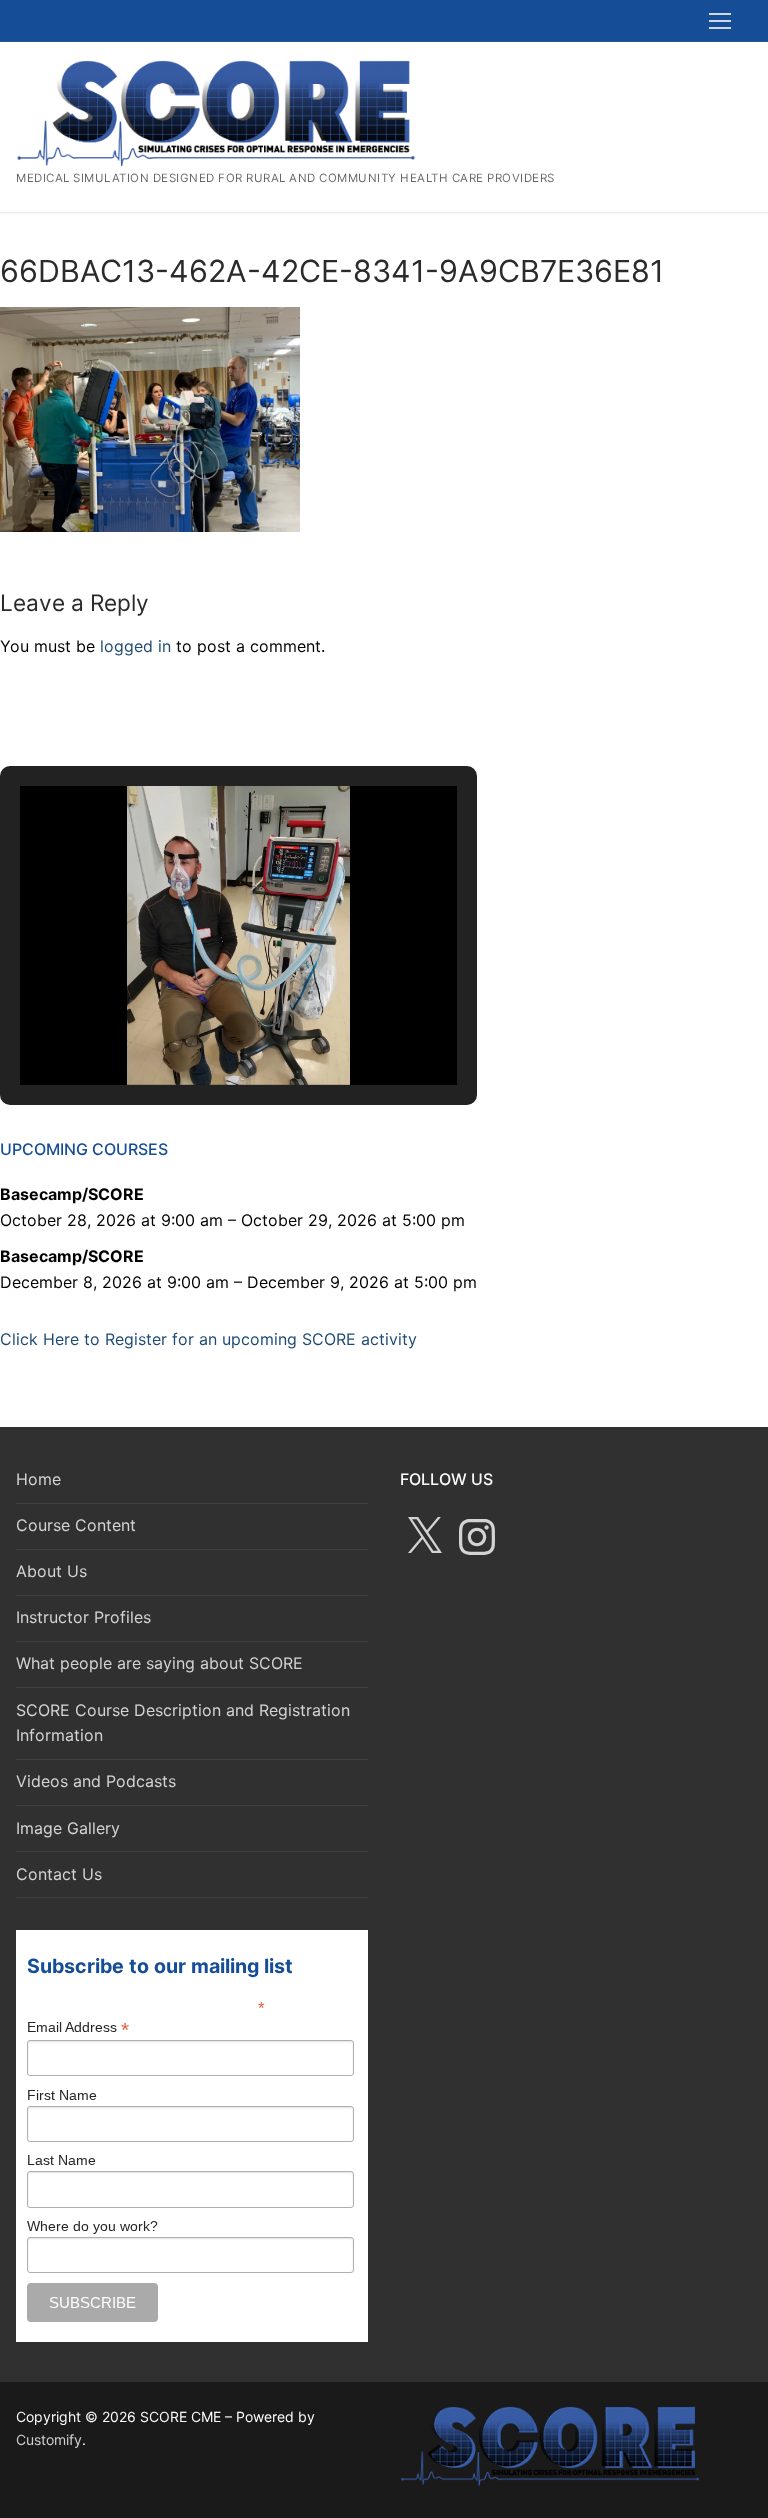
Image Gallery (68, 1828)
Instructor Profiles (83, 1617)
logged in (135, 646)
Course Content (76, 1525)
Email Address (78, 2027)
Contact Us (59, 1874)
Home (38, 1479)
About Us (51, 1571)
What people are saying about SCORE (159, 1663)
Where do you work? (92, 2226)
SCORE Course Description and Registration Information (183, 1723)
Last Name (61, 2160)
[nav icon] (720, 21)
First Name (62, 2095)
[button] (193, 1029)
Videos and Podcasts (96, 1781)
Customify (49, 2439)
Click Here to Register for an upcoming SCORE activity (208, 1339)
